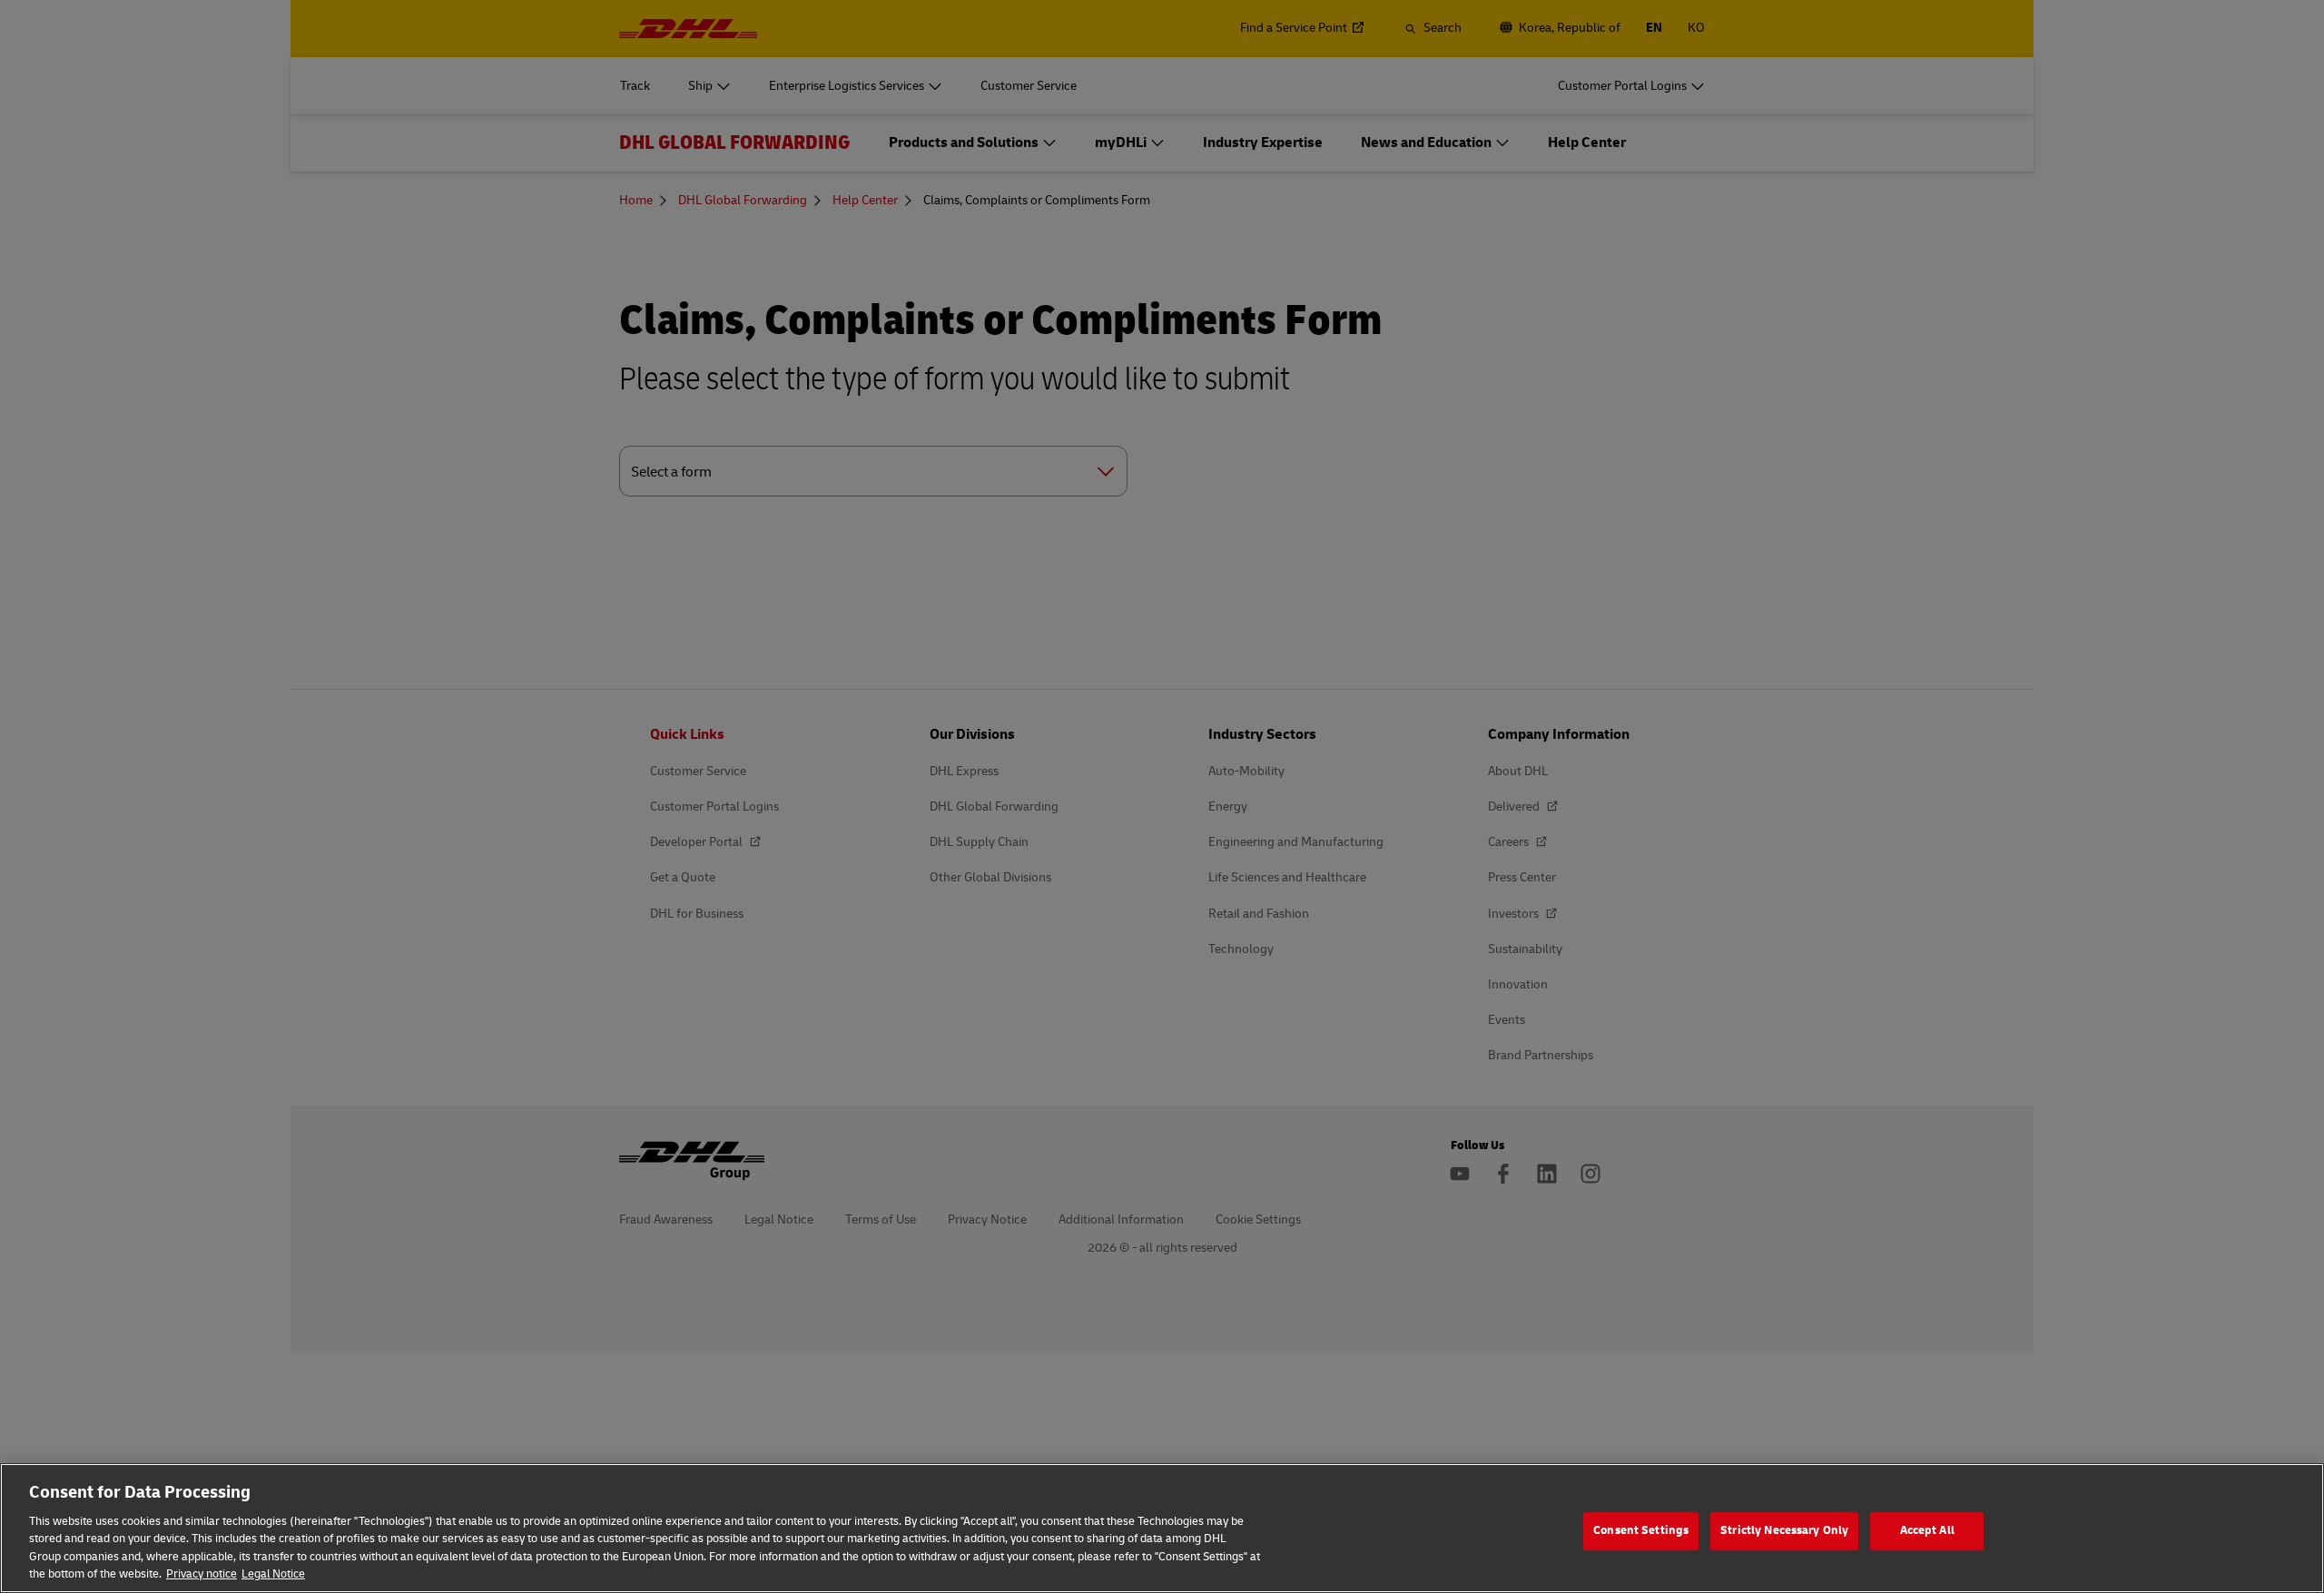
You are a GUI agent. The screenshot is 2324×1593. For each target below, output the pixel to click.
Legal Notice (273, 1574)
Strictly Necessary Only (1784, 1531)
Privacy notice (202, 1574)
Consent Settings (1641, 1531)
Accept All (1927, 1531)
